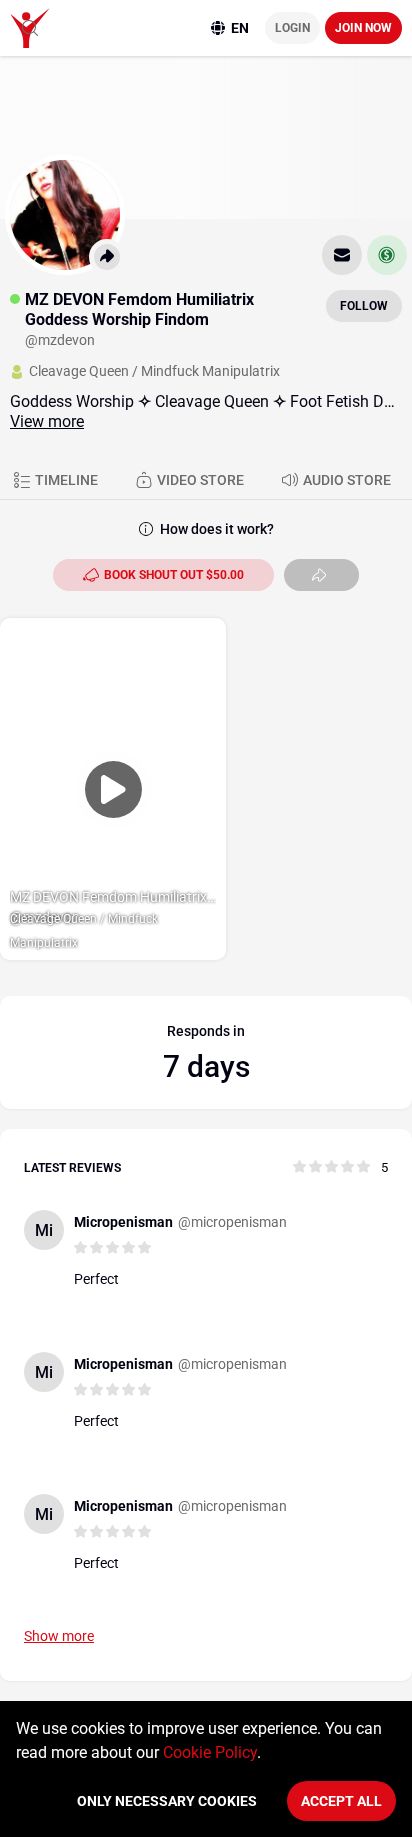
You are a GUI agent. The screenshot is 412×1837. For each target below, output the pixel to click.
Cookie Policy (210, 1752)
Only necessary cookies (167, 1801)
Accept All (341, 1801)
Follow (364, 306)
